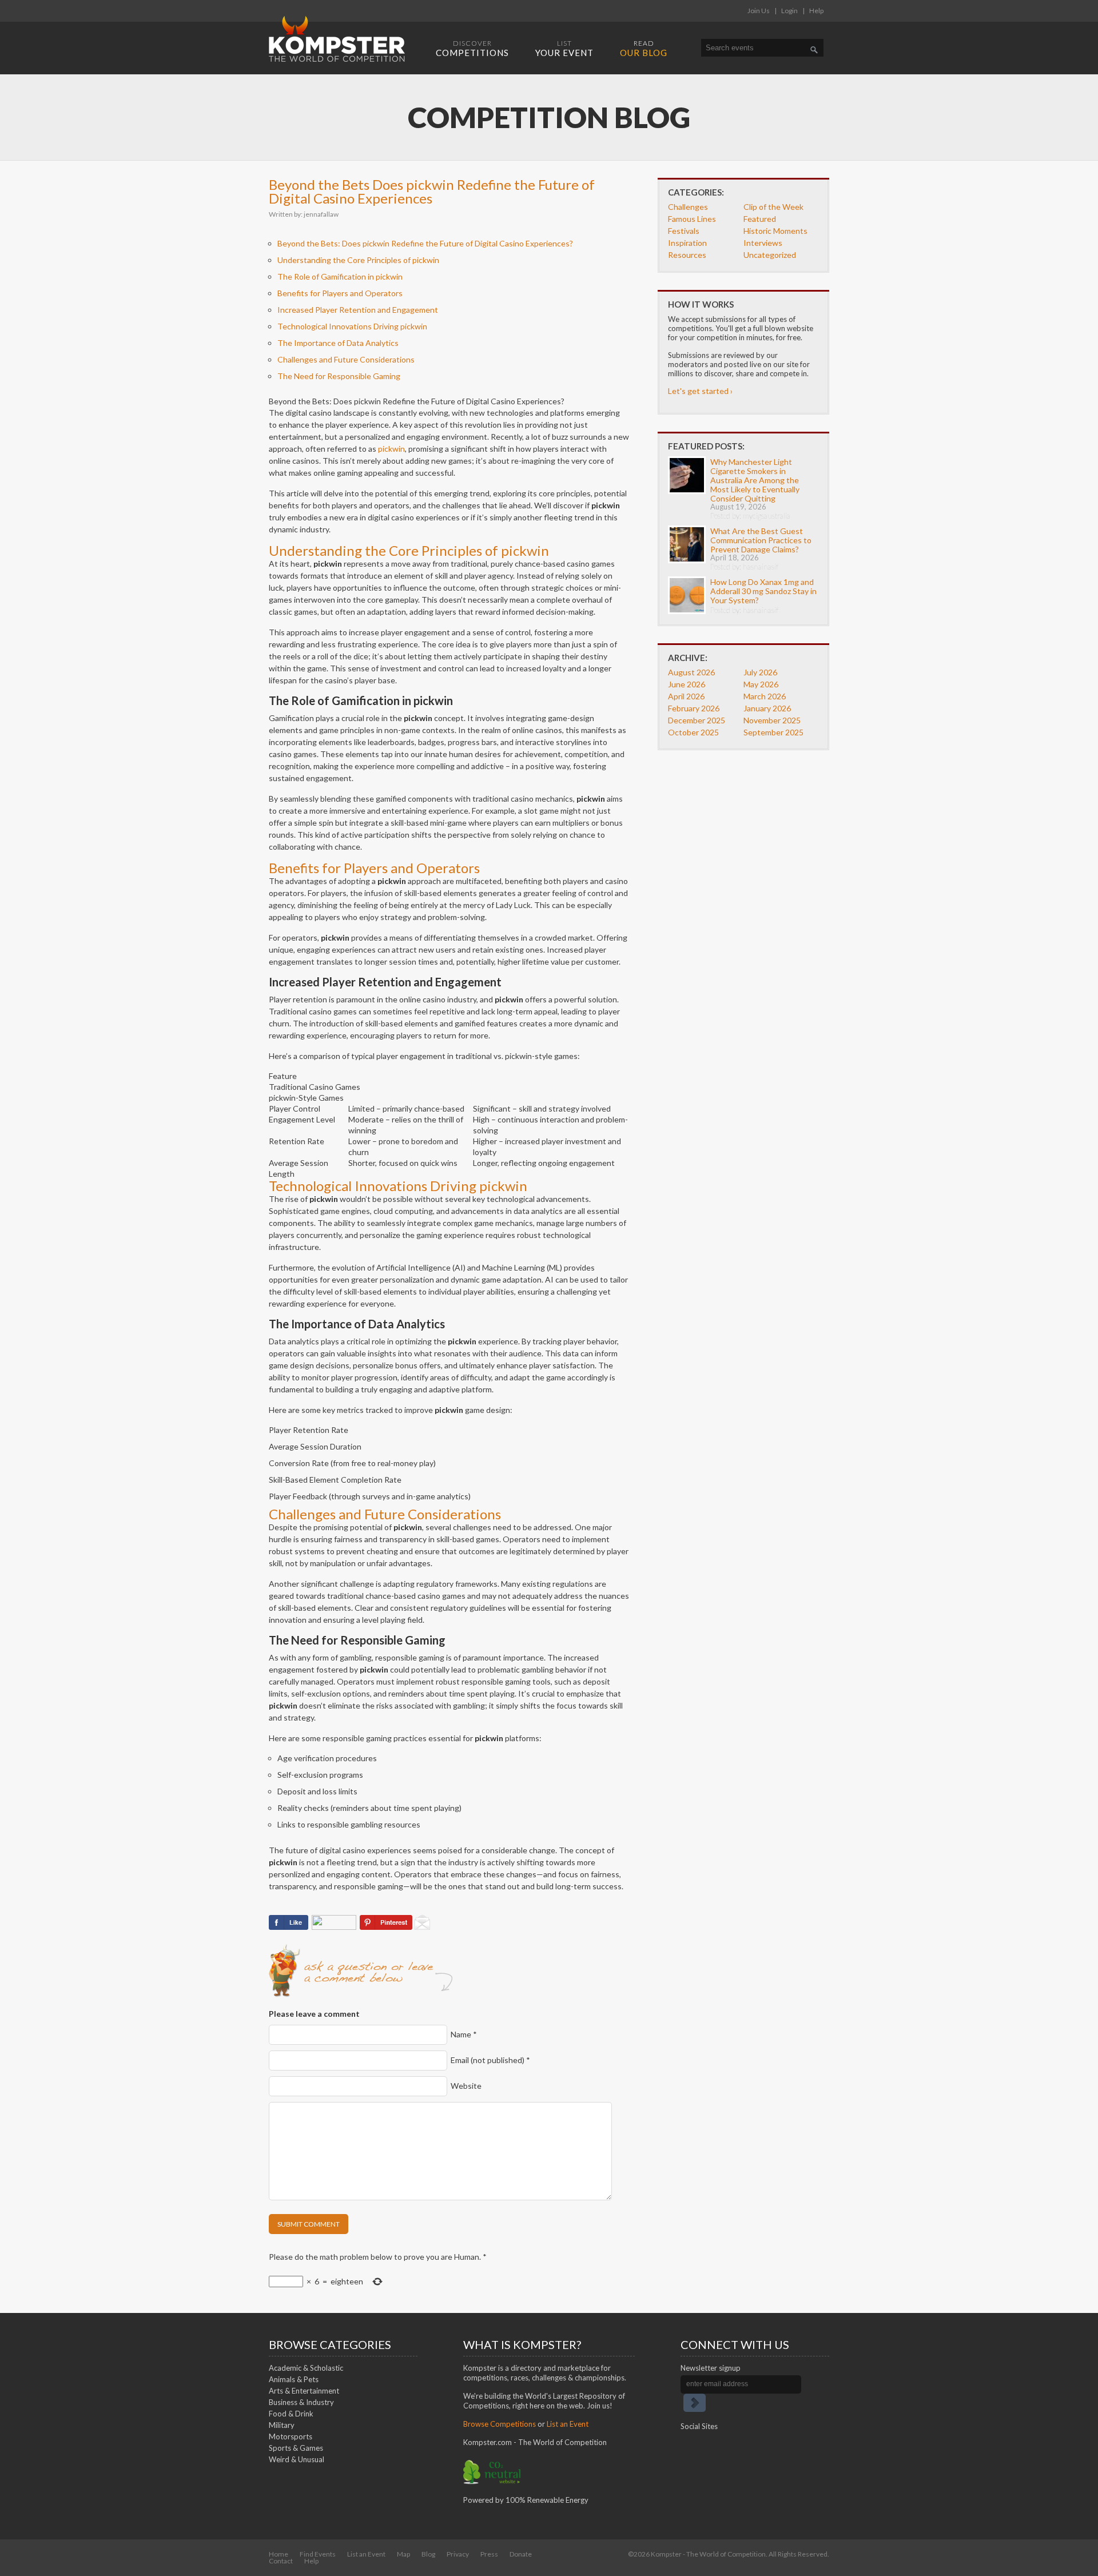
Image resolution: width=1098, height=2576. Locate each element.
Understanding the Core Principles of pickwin (358, 260)
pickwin (391, 449)
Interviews (763, 243)
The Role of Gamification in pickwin (340, 276)
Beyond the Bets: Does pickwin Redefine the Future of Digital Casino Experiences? (425, 243)
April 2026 (686, 696)
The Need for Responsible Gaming (339, 376)
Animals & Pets (294, 2379)
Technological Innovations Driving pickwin (352, 326)
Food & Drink (291, 2414)
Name (464, 2034)
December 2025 (697, 720)
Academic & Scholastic (306, 2368)
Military (282, 2425)
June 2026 (687, 684)
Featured (760, 219)
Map (403, 2554)
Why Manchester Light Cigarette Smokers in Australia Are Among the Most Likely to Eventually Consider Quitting (755, 480)
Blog (428, 2554)
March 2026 (765, 696)
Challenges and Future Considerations (346, 359)
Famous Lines (692, 219)
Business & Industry (301, 2402)
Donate (521, 2554)
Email (490, 2060)
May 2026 (761, 684)
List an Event (568, 2424)
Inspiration (687, 243)
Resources (687, 255)
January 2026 (767, 708)
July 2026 (760, 672)
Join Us (759, 11)
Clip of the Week (773, 207)
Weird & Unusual (297, 2459)
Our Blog (644, 48)
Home (279, 2554)
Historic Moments (775, 231)
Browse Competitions (500, 2424)
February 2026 (694, 708)
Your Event (564, 48)
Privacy (458, 2554)
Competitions (472, 48)
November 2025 (772, 720)
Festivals (684, 231)
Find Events (318, 2554)
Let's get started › (700, 391)
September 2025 (773, 732)
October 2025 (693, 732)
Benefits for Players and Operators (340, 293)
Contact (281, 2561)
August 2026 (691, 672)
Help (816, 11)
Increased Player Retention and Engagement (358, 310)
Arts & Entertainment (304, 2391)
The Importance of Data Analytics (338, 343)
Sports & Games (296, 2448)
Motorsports (291, 2436)
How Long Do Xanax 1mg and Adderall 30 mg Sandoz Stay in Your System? (763, 591)
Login (789, 11)
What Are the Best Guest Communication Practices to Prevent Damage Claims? (761, 540)
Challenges (688, 207)
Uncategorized (770, 255)
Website (466, 2086)
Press (489, 2554)
